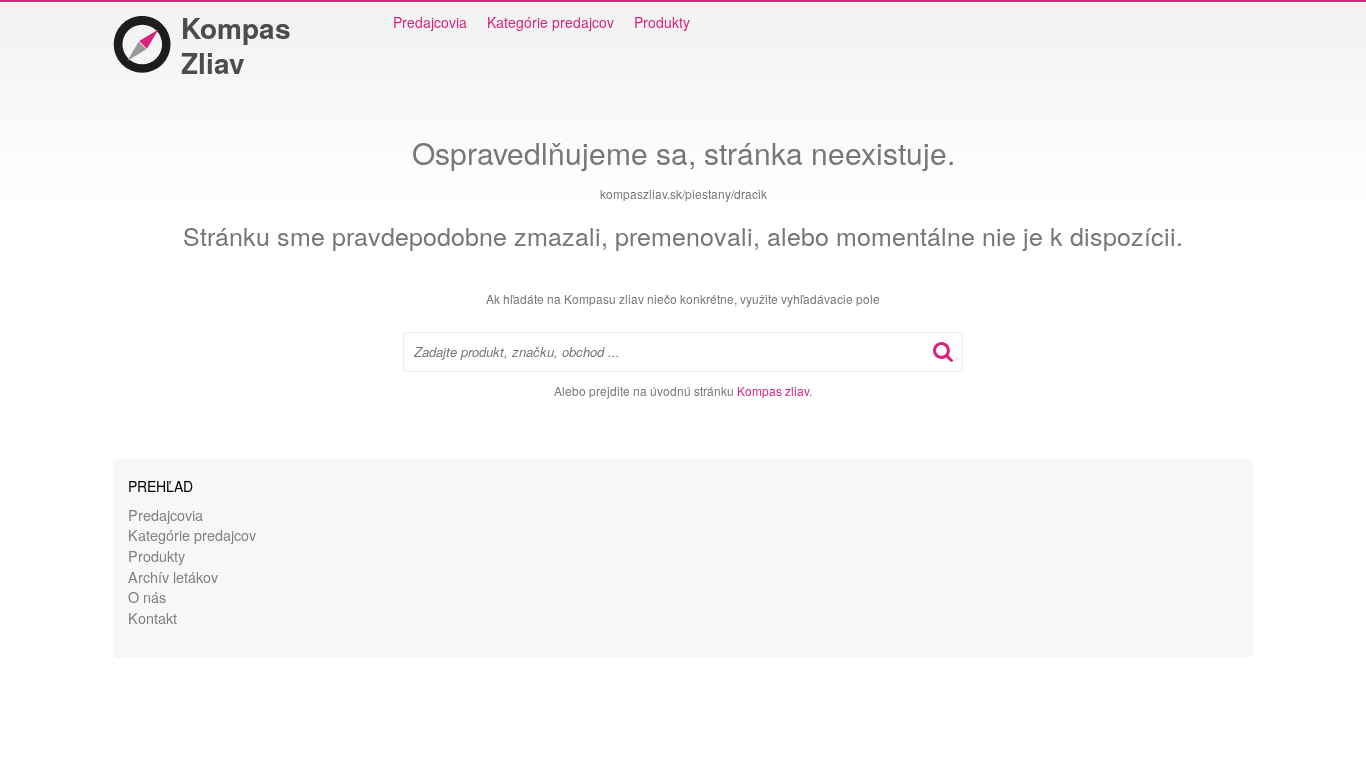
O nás (147, 596)
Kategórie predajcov (550, 22)
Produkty (662, 22)
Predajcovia (430, 22)
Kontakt (152, 617)
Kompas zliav (773, 390)
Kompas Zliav (236, 45)
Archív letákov (173, 576)
